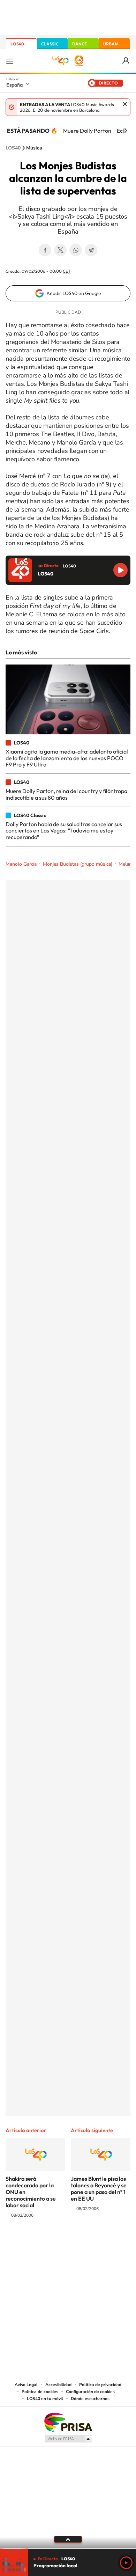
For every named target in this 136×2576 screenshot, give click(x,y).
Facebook (45, 250)
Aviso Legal (26, 2385)
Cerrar (125, 104)
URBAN (111, 44)
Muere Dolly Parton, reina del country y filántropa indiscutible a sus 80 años (66, 794)
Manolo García (21, 864)
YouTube (54, 2243)
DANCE (80, 44)
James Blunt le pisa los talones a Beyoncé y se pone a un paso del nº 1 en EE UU (99, 2189)
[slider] (68, 2549)
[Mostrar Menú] (10, 61)
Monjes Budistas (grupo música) (78, 864)
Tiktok (40, 2243)
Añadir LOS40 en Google (74, 293)
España (14, 85)
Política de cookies (40, 2392)
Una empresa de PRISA (68, 2422)
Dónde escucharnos (90, 2399)
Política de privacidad (100, 2385)
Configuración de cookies (90, 2392)
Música (34, 148)
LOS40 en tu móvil (45, 2399)
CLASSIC (50, 44)
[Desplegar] (68, 2539)
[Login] (126, 61)
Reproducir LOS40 (120, 570)
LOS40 (17, 44)
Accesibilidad (58, 2385)
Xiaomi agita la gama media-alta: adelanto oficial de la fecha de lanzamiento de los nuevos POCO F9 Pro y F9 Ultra (67, 758)
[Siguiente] (126, 131)
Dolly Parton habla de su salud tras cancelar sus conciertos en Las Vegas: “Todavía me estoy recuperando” (64, 831)
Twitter (60, 250)
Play (126, 2563)
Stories (110, 2243)
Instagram (26, 2243)
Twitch (96, 2243)
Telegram (91, 250)
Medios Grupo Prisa (68, 2439)
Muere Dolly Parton (87, 131)
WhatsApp (76, 250)
